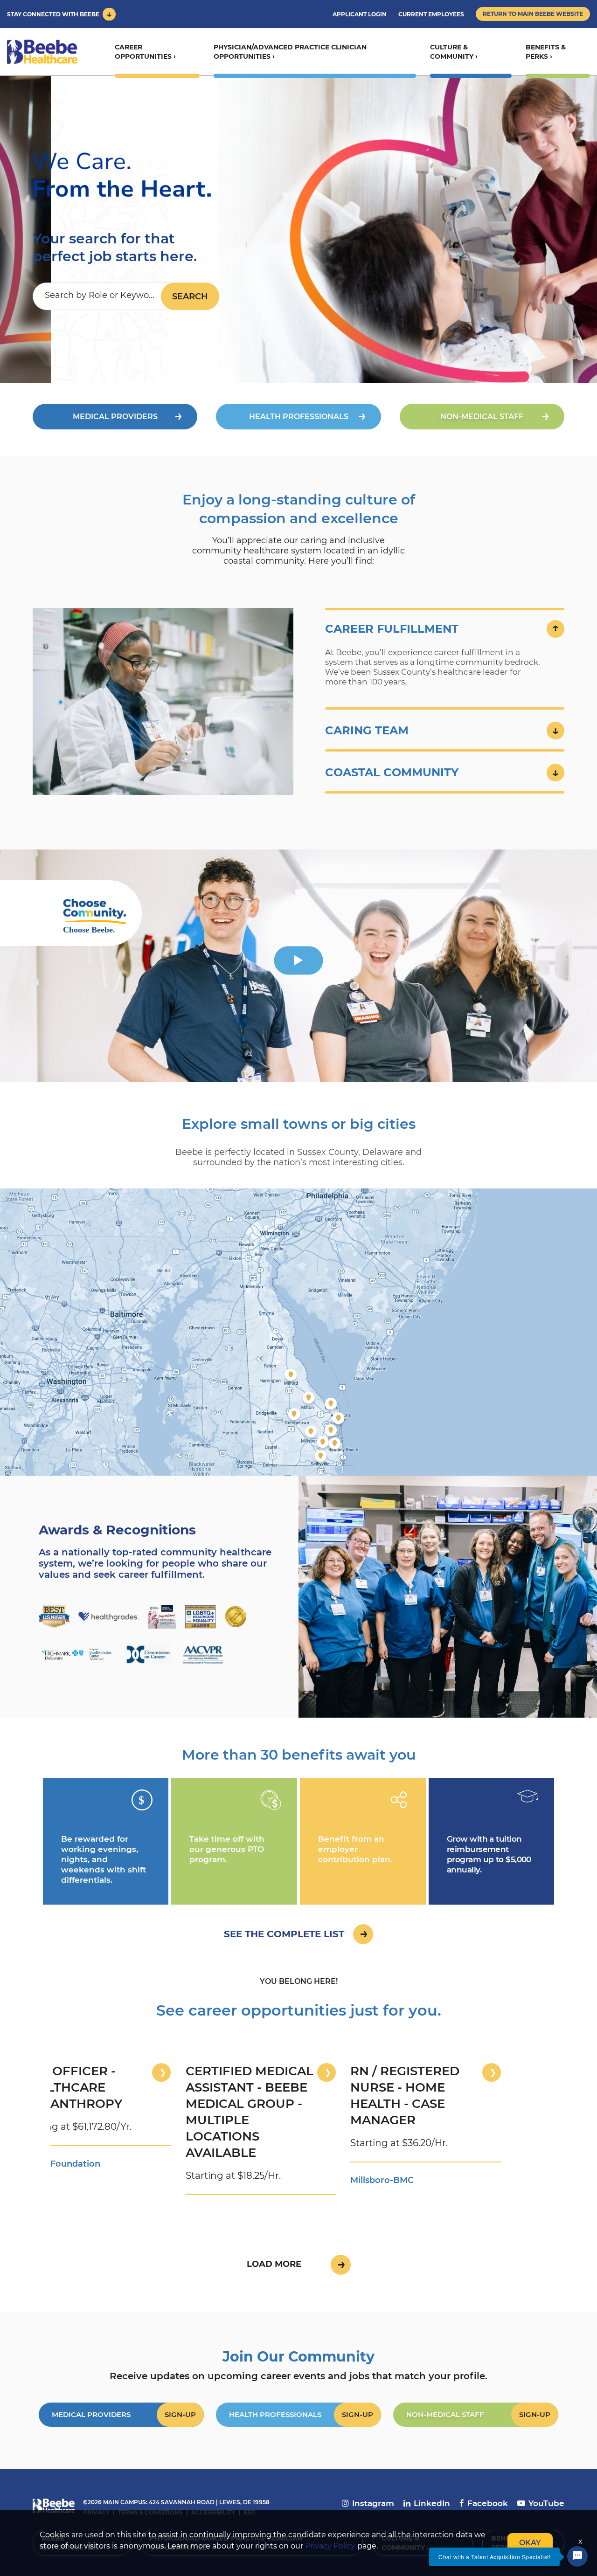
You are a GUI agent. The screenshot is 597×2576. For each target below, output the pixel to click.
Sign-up (180, 2414)
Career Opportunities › (145, 52)
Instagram (373, 2503)
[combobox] (107, 296)
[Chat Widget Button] (577, 2556)
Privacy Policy (330, 2546)
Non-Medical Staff (482, 417)
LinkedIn (432, 2503)
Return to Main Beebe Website (533, 14)
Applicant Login (360, 14)
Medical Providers (115, 417)
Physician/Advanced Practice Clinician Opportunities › (290, 52)
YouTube (546, 2503)
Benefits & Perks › (546, 52)
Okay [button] (530, 2543)
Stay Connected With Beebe (53, 14)
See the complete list (284, 1934)
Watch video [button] (299, 960)
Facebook (488, 2503)
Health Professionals (299, 417)
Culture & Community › (454, 52)
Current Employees (431, 14)
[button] (445, 629)
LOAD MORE (274, 2264)
